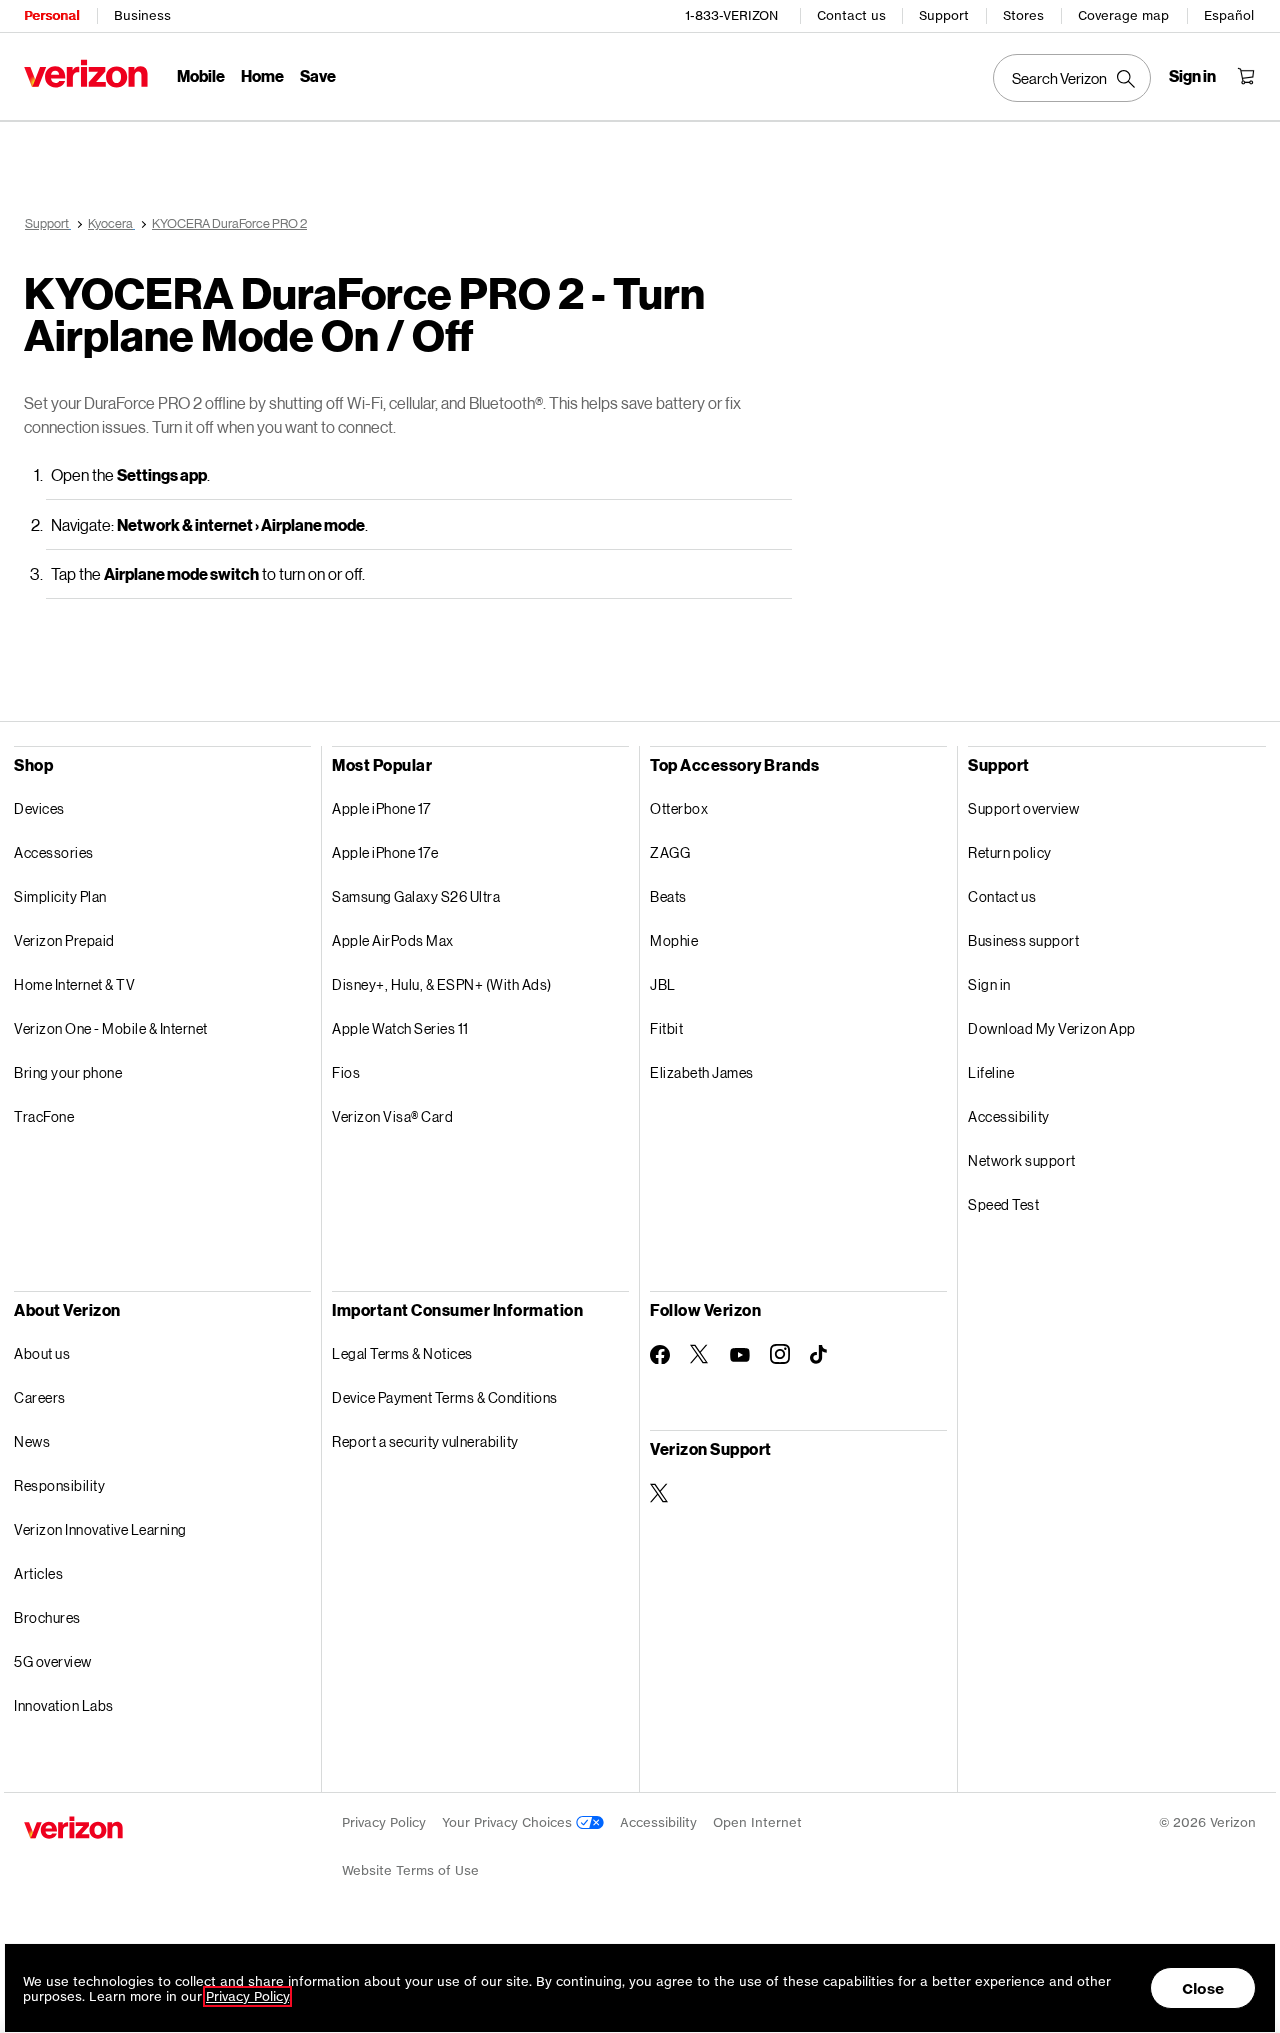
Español (1229, 15)
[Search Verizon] (1072, 78)
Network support (1022, 1160)
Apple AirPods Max (393, 940)
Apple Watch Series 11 (400, 1028)
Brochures (47, 1617)
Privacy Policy (384, 1822)
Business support (1023, 940)
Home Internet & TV (74, 984)
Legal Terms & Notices (402, 1353)
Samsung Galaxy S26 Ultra (416, 896)
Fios (346, 1072)
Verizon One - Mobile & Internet (111, 1028)
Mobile (201, 75)
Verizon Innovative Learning (100, 1529)
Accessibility (1009, 1116)
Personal (51, 15)
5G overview (53, 1661)
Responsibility (59, 1485)
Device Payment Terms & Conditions (445, 1397)
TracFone (44, 1116)
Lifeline (991, 1072)
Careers (40, 1397)
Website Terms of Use (410, 1870)
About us (42, 1353)
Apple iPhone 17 (381, 808)
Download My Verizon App (1052, 1028)
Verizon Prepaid (64, 940)
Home (262, 75)
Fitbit (666, 1028)
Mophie (674, 940)
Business (142, 15)
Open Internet (757, 1822)
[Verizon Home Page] (86, 73)
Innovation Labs (64, 1705)
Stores (1023, 15)
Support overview (1023, 808)
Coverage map (1123, 15)
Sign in (989, 984)
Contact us (851, 15)
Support (944, 15)
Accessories (54, 852)
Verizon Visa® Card (392, 1116)
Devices (39, 808)
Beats (668, 896)
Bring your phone (68, 1072)
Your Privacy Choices (509, 1822)
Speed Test (1003, 1204)
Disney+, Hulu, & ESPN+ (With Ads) (442, 984)
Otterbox (679, 808)
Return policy (1010, 852)
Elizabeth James (702, 1072)
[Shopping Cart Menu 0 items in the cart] (1246, 76)
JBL (663, 984)
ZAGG (670, 852)
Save (318, 75)
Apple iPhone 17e (385, 852)
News (32, 1441)
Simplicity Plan (60, 896)
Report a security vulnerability (425, 1441)
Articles (38, 1573)
